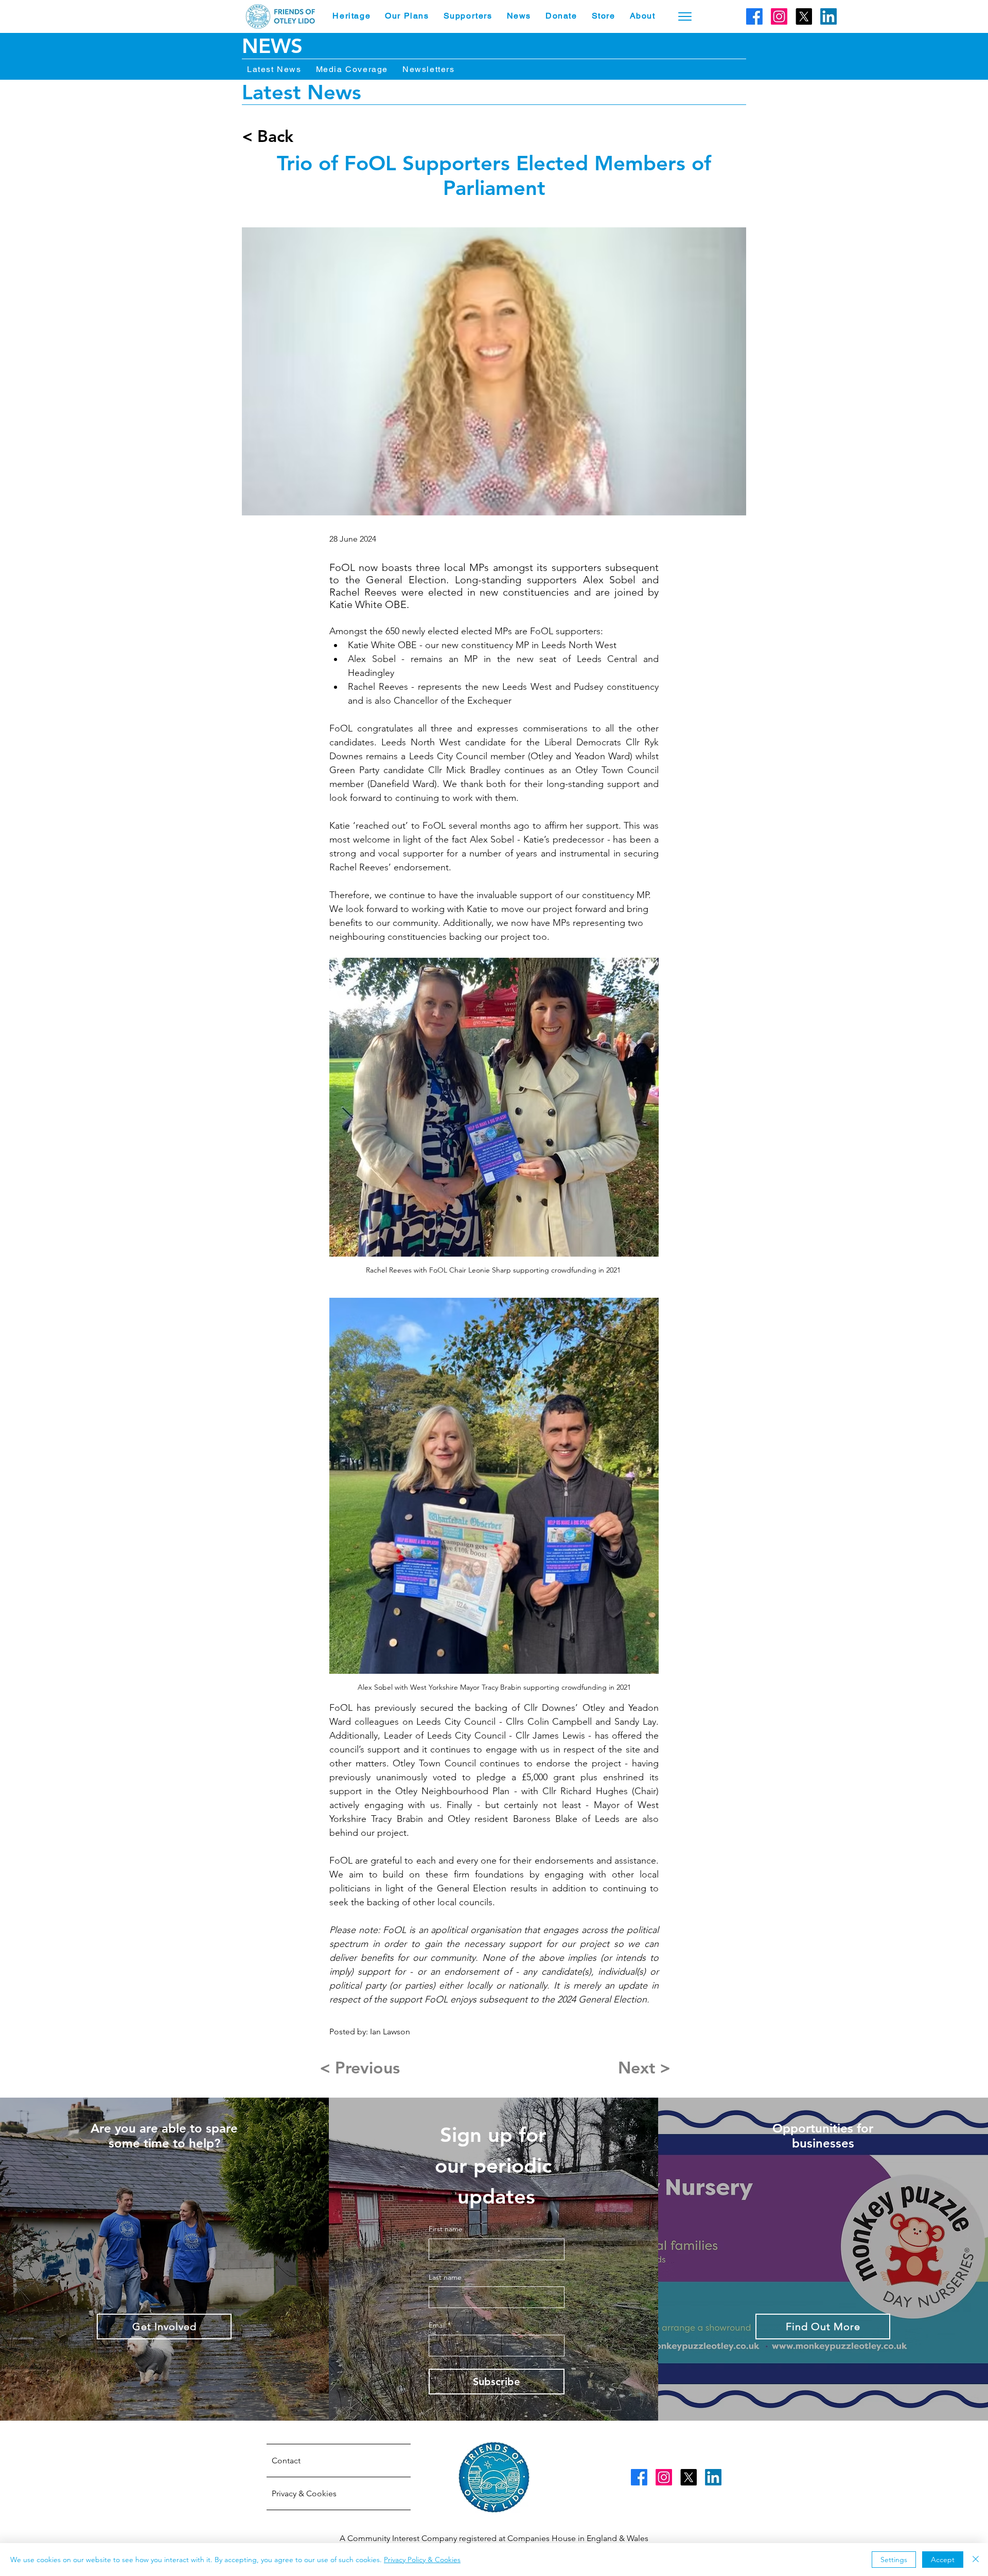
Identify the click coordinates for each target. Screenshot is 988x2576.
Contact (286, 2461)
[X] (804, 16)
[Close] (976, 2560)
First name (446, 2229)
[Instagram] (779, 16)
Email (440, 2325)
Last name (445, 2277)
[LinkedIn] (828, 16)
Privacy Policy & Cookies (422, 2560)
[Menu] (685, 16)
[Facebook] (754, 16)
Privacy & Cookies (304, 2493)
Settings (894, 2560)
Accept (943, 2560)
